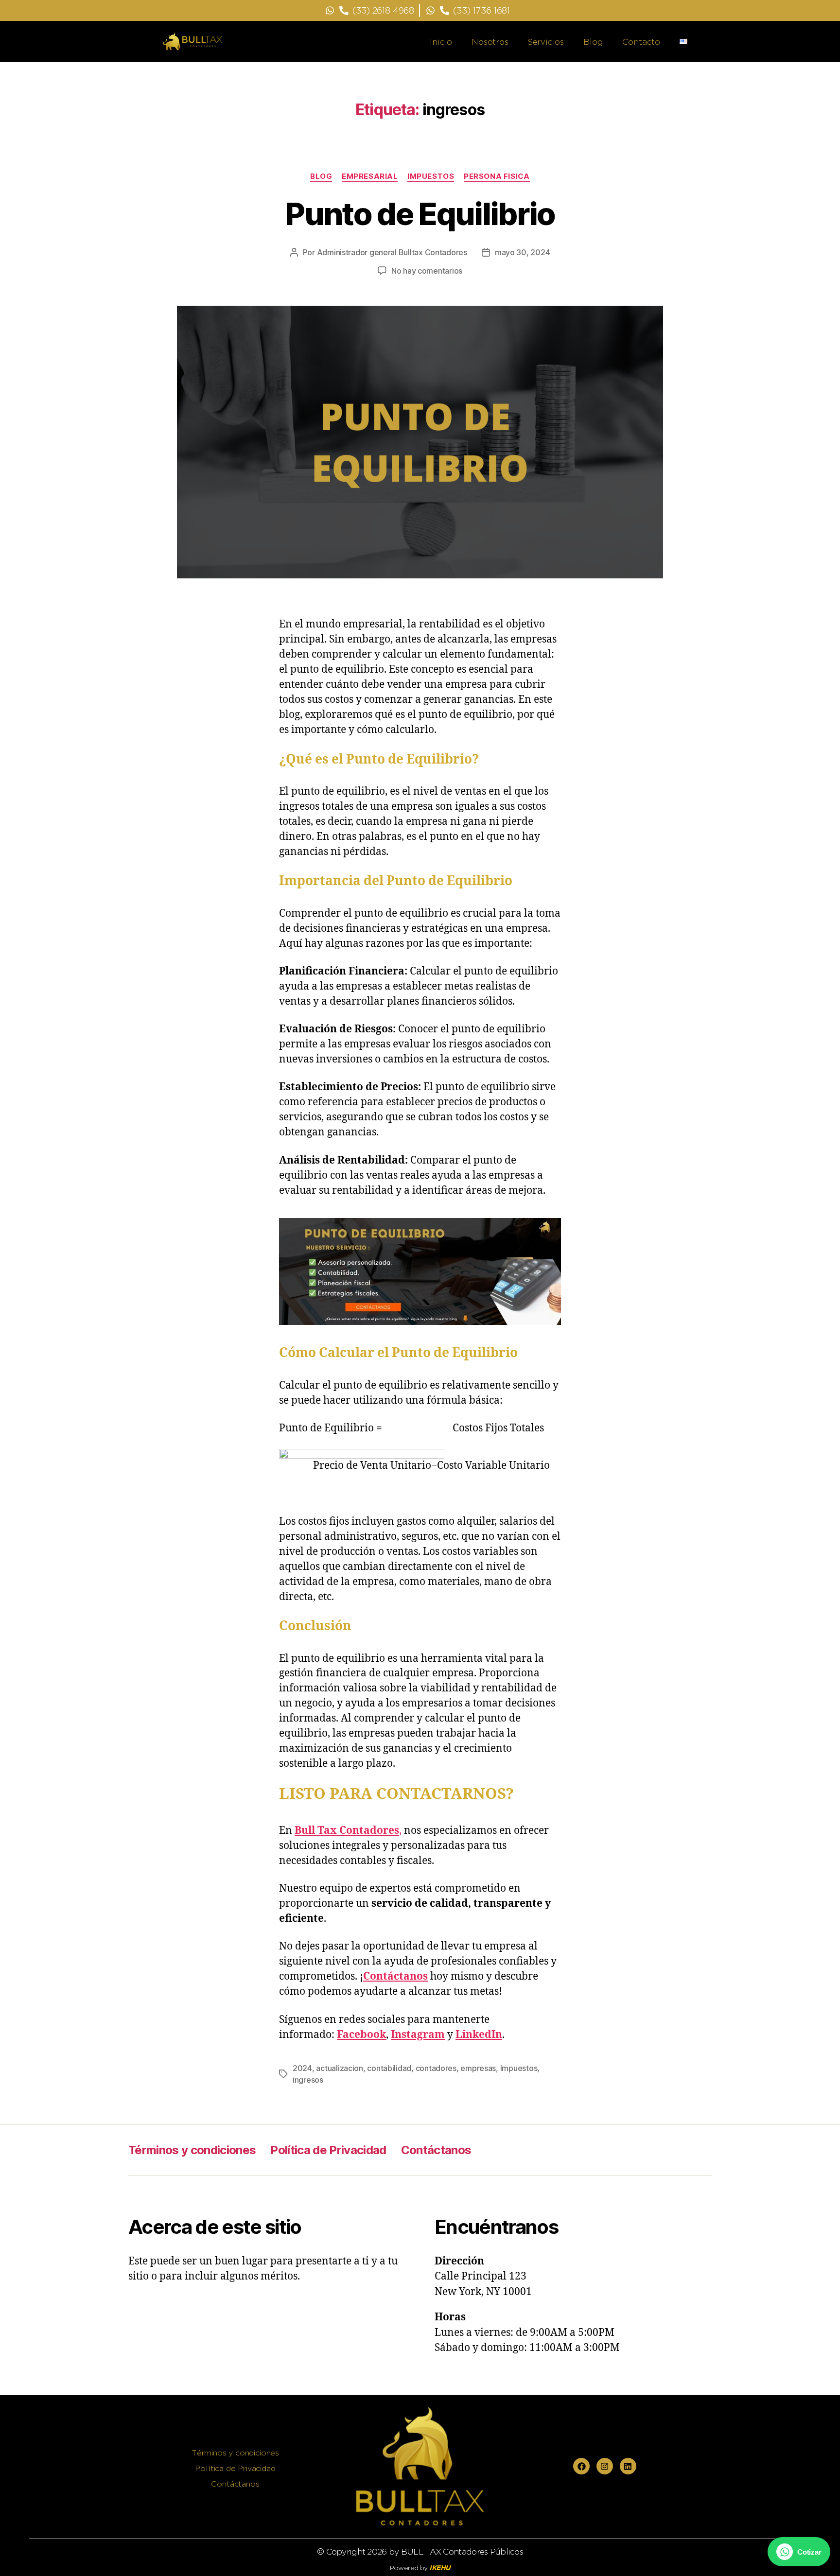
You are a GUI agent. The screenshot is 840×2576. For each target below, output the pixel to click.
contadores (436, 2068)
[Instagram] (605, 2466)
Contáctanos (395, 1976)
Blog (593, 42)
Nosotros (490, 42)
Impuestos (431, 176)
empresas (478, 2068)
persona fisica (497, 176)
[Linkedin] (628, 2466)
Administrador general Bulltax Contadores (392, 252)
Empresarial (370, 176)
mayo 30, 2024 (523, 252)
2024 (302, 2068)
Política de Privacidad (328, 2150)
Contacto (641, 42)
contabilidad (389, 2068)
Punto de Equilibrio (420, 214)
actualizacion (340, 2068)
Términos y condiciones (192, 2150)
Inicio (441, 42)
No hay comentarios (427, 271)
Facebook (361, 2035)
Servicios (546, 42)
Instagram (418, 2035)
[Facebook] (581, 2466)
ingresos (308, 2080)
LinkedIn (479, 2035)
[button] (799, 2552)
